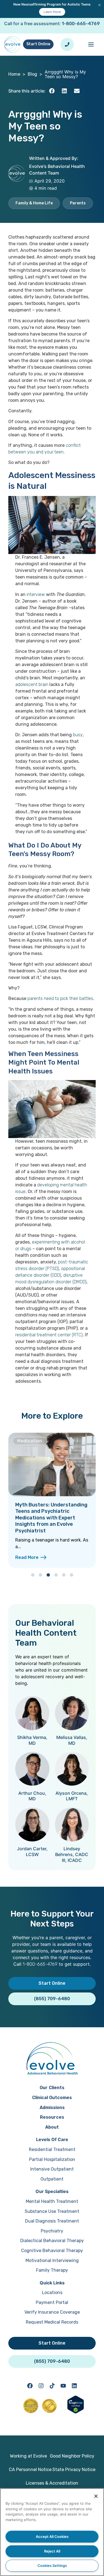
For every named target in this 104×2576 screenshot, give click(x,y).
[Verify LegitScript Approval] (76, 2412)
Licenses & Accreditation (52, 2483)
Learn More (52, 12)
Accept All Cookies (52, 2537)
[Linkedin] (74, 2386)
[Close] (96, 2496)
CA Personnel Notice (30, 2470)
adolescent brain (32, 684)
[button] (52, 91)
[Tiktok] (52, 2386)
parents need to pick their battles (60, 998)
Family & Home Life (34, 203)
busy (78, 735)
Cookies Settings (52, 2566)
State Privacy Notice (74, 2470)
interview (36, 594)
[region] (52, 2532)
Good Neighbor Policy (72, 2456)
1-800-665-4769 (81, 24)
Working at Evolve (28, 2456)
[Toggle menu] (91, 44)
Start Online (38, 44)
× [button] (99, 5)
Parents (78, 203)
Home (14, 74)
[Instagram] (41, 2386)
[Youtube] (63, 2386)
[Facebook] (30, 2386)
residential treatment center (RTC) (49, 1335)
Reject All (52, 2551)
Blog (32, 74)
